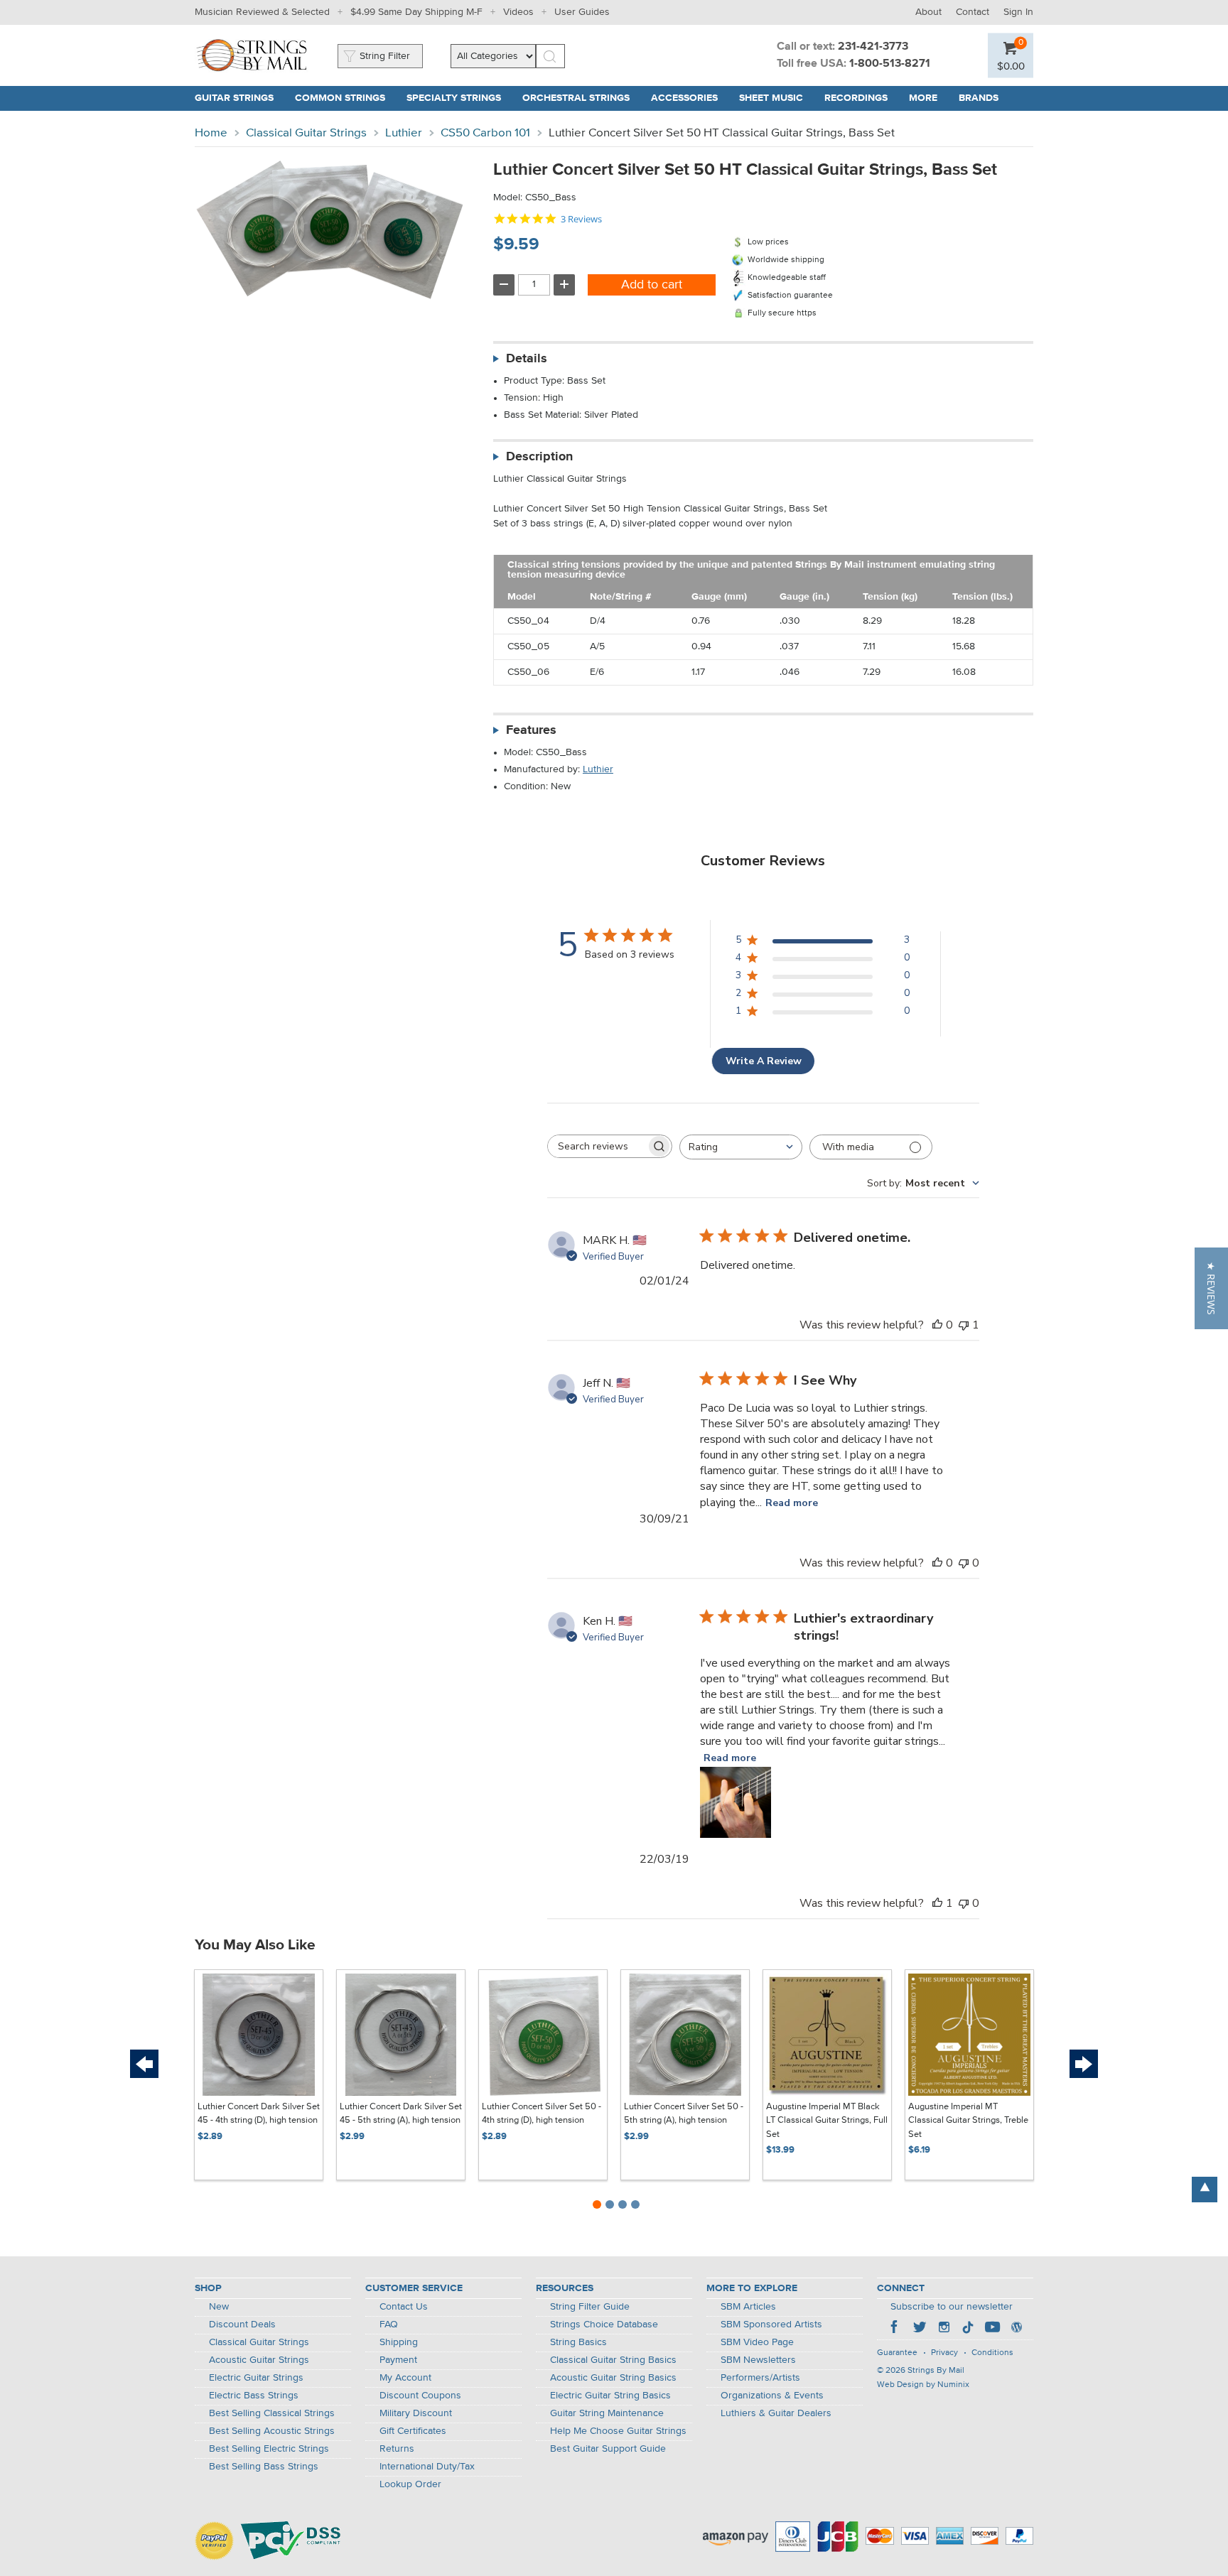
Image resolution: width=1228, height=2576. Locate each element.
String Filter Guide (590, 2307)
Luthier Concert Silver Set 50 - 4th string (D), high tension (542, 2114)
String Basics (578, 2342)
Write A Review (764, 1061)
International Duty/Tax (427, 2467)
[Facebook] (895, 2329)
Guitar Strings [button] (239, 98)
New (219, 2307)
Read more (792, 1503)
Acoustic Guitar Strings (259, 2360)
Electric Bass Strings (254, 2396)
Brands (979, 98)
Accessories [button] (690, 98)
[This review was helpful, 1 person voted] (937, 1903)
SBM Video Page (757, 2342)
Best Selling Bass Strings (264, 2467)
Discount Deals (242, 2325)
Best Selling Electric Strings (269, 2449)
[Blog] (1016, 2329)
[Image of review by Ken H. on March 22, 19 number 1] (736, 1802)
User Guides (582, 12)
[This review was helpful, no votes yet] (937, 1325)
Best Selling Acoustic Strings (272, 2431)
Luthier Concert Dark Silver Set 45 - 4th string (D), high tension (259, 2114)
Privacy (944, 2353)
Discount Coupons (420, 2396)
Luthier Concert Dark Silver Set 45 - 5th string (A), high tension (401, 2114)
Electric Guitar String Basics (610, 2396)
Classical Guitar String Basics (613, 2360)
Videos (518, 12)
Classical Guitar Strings (306, 133)
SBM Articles (748, 2307)
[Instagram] (944, 2329)
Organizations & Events (772, 2396)
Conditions (992, 2353)
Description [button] (539, 457)
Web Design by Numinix (923, 2385)
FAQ (389, 2325)
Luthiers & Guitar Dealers (776, 2413)
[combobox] (741, 1147)
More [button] (928, 98)
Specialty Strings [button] (459, 98)
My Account (405, 2378)
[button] (1011, 66)
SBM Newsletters (758, 2360)
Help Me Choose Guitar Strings (618, 2431)
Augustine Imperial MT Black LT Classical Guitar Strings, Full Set (827, 2121)
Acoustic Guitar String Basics (613, 2378)
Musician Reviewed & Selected (262, 12)
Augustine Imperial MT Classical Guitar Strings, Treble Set (968, 2121)
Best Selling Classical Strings (272, 2413)
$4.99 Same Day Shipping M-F (416, 12)
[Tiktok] (968, 2329)
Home (211, 133)
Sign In (1018, 12)
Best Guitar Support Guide (608, 2449)
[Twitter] (920, 2329)
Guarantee (897, 2353)
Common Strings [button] (345, 98)
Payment (398, 2360)
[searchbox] (597, 1146)
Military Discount (416, 2413)
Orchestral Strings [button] (581, 98)
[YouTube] (992, 2329)
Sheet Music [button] (776, 98)
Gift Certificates (413, 2431)
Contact (973, 12)
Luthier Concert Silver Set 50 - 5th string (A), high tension (684, 2114)
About (928, 12)
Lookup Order (410, 2484)
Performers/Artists (760, 2378)
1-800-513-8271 (890, 64)
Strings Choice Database (604, 2325)
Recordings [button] (861, 98)
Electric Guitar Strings (256, 2378)
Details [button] (527, 359)
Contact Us (404, 2307)
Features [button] (531, 730)
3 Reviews (581, 219)
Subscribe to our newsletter (952, 2307)
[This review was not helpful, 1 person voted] (964, 1325)
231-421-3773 (873, 47)
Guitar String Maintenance (607, 2413)
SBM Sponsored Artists (771, 2325)
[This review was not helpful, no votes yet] (964, 1563)
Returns (397, 2449)
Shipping (399, 2342)
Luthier (404, 133)
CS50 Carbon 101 (485, 133)
